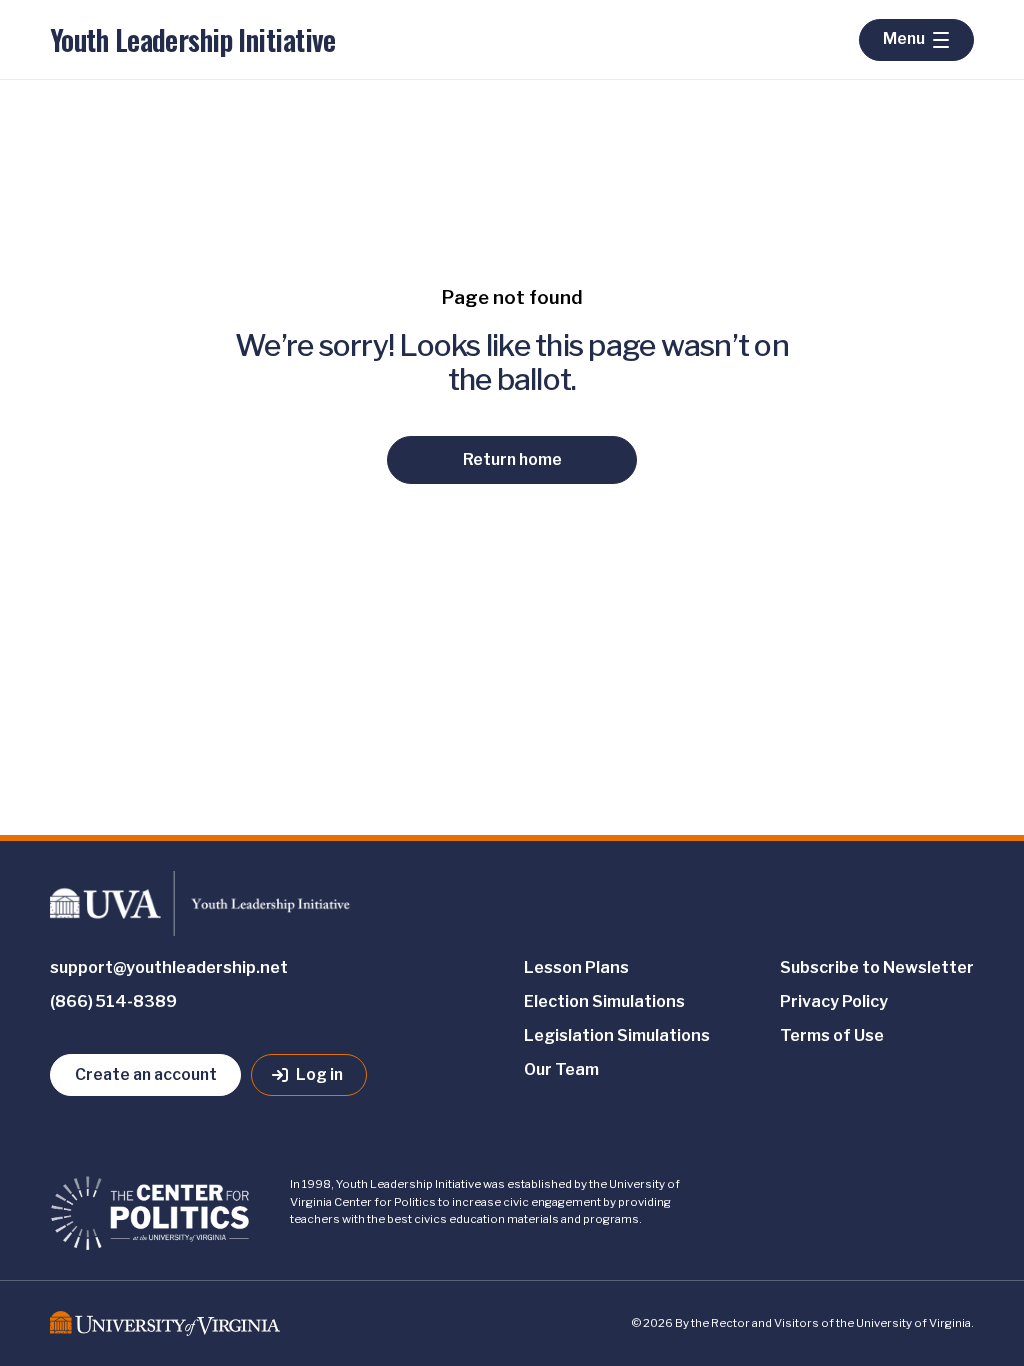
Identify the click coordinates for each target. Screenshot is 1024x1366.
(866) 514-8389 (113, 1001)
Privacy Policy (834, 1001)
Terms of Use (832, 1035)
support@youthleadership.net (169, 967)
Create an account (146, 1074)
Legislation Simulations (617, 1035)
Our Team (561, 1069)
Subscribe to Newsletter (877, 967)
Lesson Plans (576, 967)
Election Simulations (604, 1001)
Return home (512, 459)
